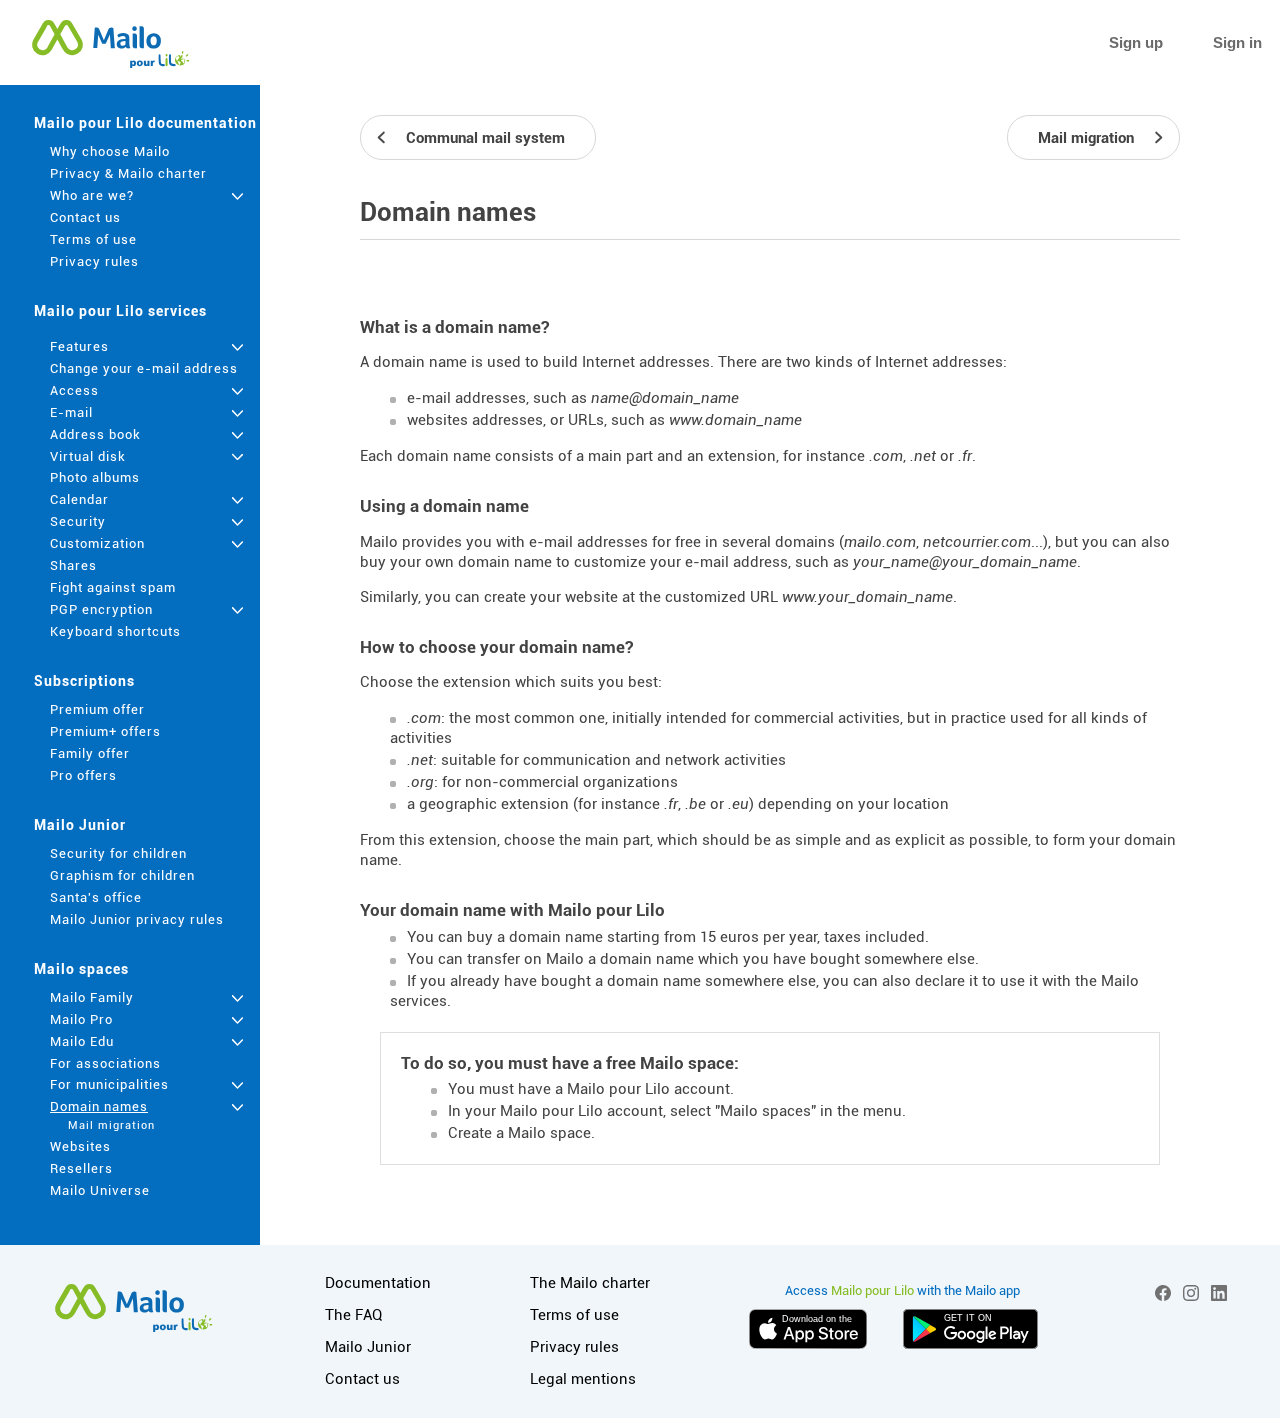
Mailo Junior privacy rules (137, 919)
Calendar (79, 499)
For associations (105, 1063)
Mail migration (111, 1125)
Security (78, 521)
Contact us (85, 217)
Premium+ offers (105, 731)
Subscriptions (84, 681)
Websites (80, 1146)
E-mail (71, 412)
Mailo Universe (100, 1190)
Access (74, 390)
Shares (73, 565)
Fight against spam (113, 587)
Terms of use (93, 239)
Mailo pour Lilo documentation (145, 123)
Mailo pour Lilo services (120, 311)
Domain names (99, 1106)
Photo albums (95, 477)
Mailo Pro (81, 1019)
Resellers (81, 1168)
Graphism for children (122, 875)
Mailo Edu (82, 1041)
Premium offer (97, 709)
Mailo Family (92, 997)
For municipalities (109, 1084)
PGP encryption (101, 609)
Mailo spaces (81, 969)
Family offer (90, 753)
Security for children (118, 853)
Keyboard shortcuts (115, 631)
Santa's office (96, 897)
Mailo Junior (80, 825)
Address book (95, 434)
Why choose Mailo (110, 151)
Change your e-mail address (144, 368)
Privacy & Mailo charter (128, 173)
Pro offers (83, 775)
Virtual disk (88, 456)
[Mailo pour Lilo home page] (110, 43)
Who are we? (92, 195)
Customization (97, 543)
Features (79, 346)
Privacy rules (94, 261)
